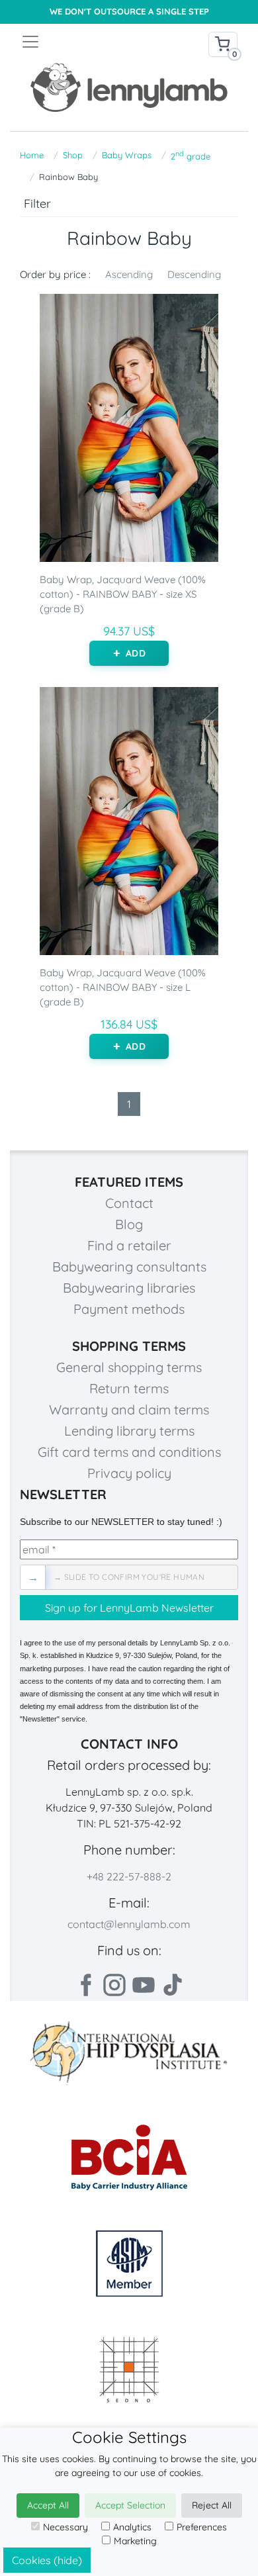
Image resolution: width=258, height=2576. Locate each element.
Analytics (132, 2527)
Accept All (48, 2505)
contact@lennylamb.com (129, 1924)
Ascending (129, 274)
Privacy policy (129, 1473)
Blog (129, 1224)
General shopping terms (129, 1367)
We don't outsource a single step (129, 12)
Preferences (202, 2527)
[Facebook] (85, 1985)
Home (32, 155)
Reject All (212, 2505)
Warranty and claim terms (129, 1409)
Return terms (129, 1388)
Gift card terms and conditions (129, 1452)
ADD (135, 653)
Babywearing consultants (129, 1266)
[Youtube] (144, 1985)
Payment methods (129, 1309)
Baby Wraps (127, 155)
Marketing (135, 2541)
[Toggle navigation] (75, 42)
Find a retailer (129, 1245)
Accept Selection (130, 2505)
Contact (129, 1203)
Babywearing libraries (129, 1288)
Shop (73, 155)
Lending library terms (129, 1431)
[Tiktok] (173, 1985)
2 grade (191, 155)
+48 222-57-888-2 (129, 1876)
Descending (194, 274)
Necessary (65, 2527)
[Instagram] (114, 1985)
